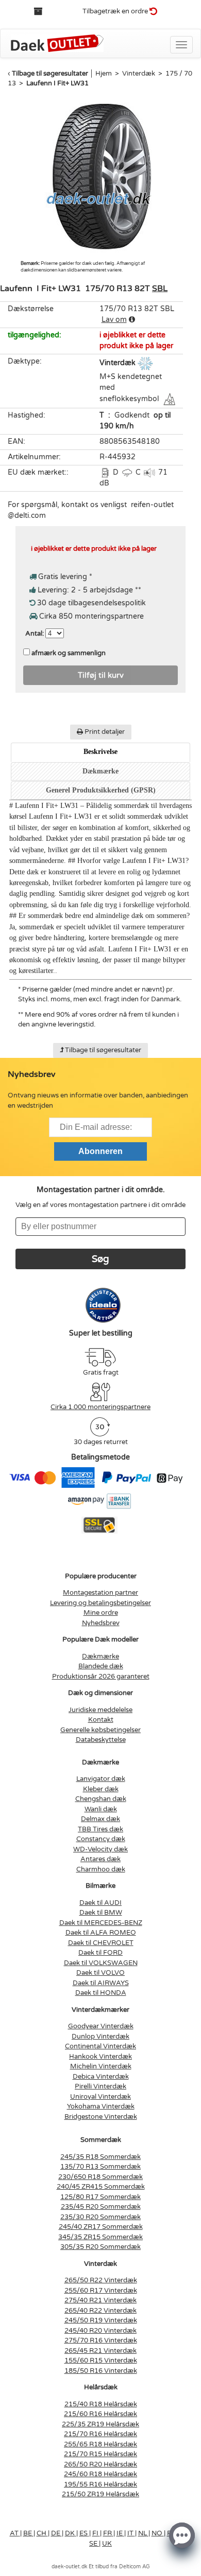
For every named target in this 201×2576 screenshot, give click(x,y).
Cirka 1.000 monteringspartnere (100, 1407)
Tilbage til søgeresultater (50, 74)
